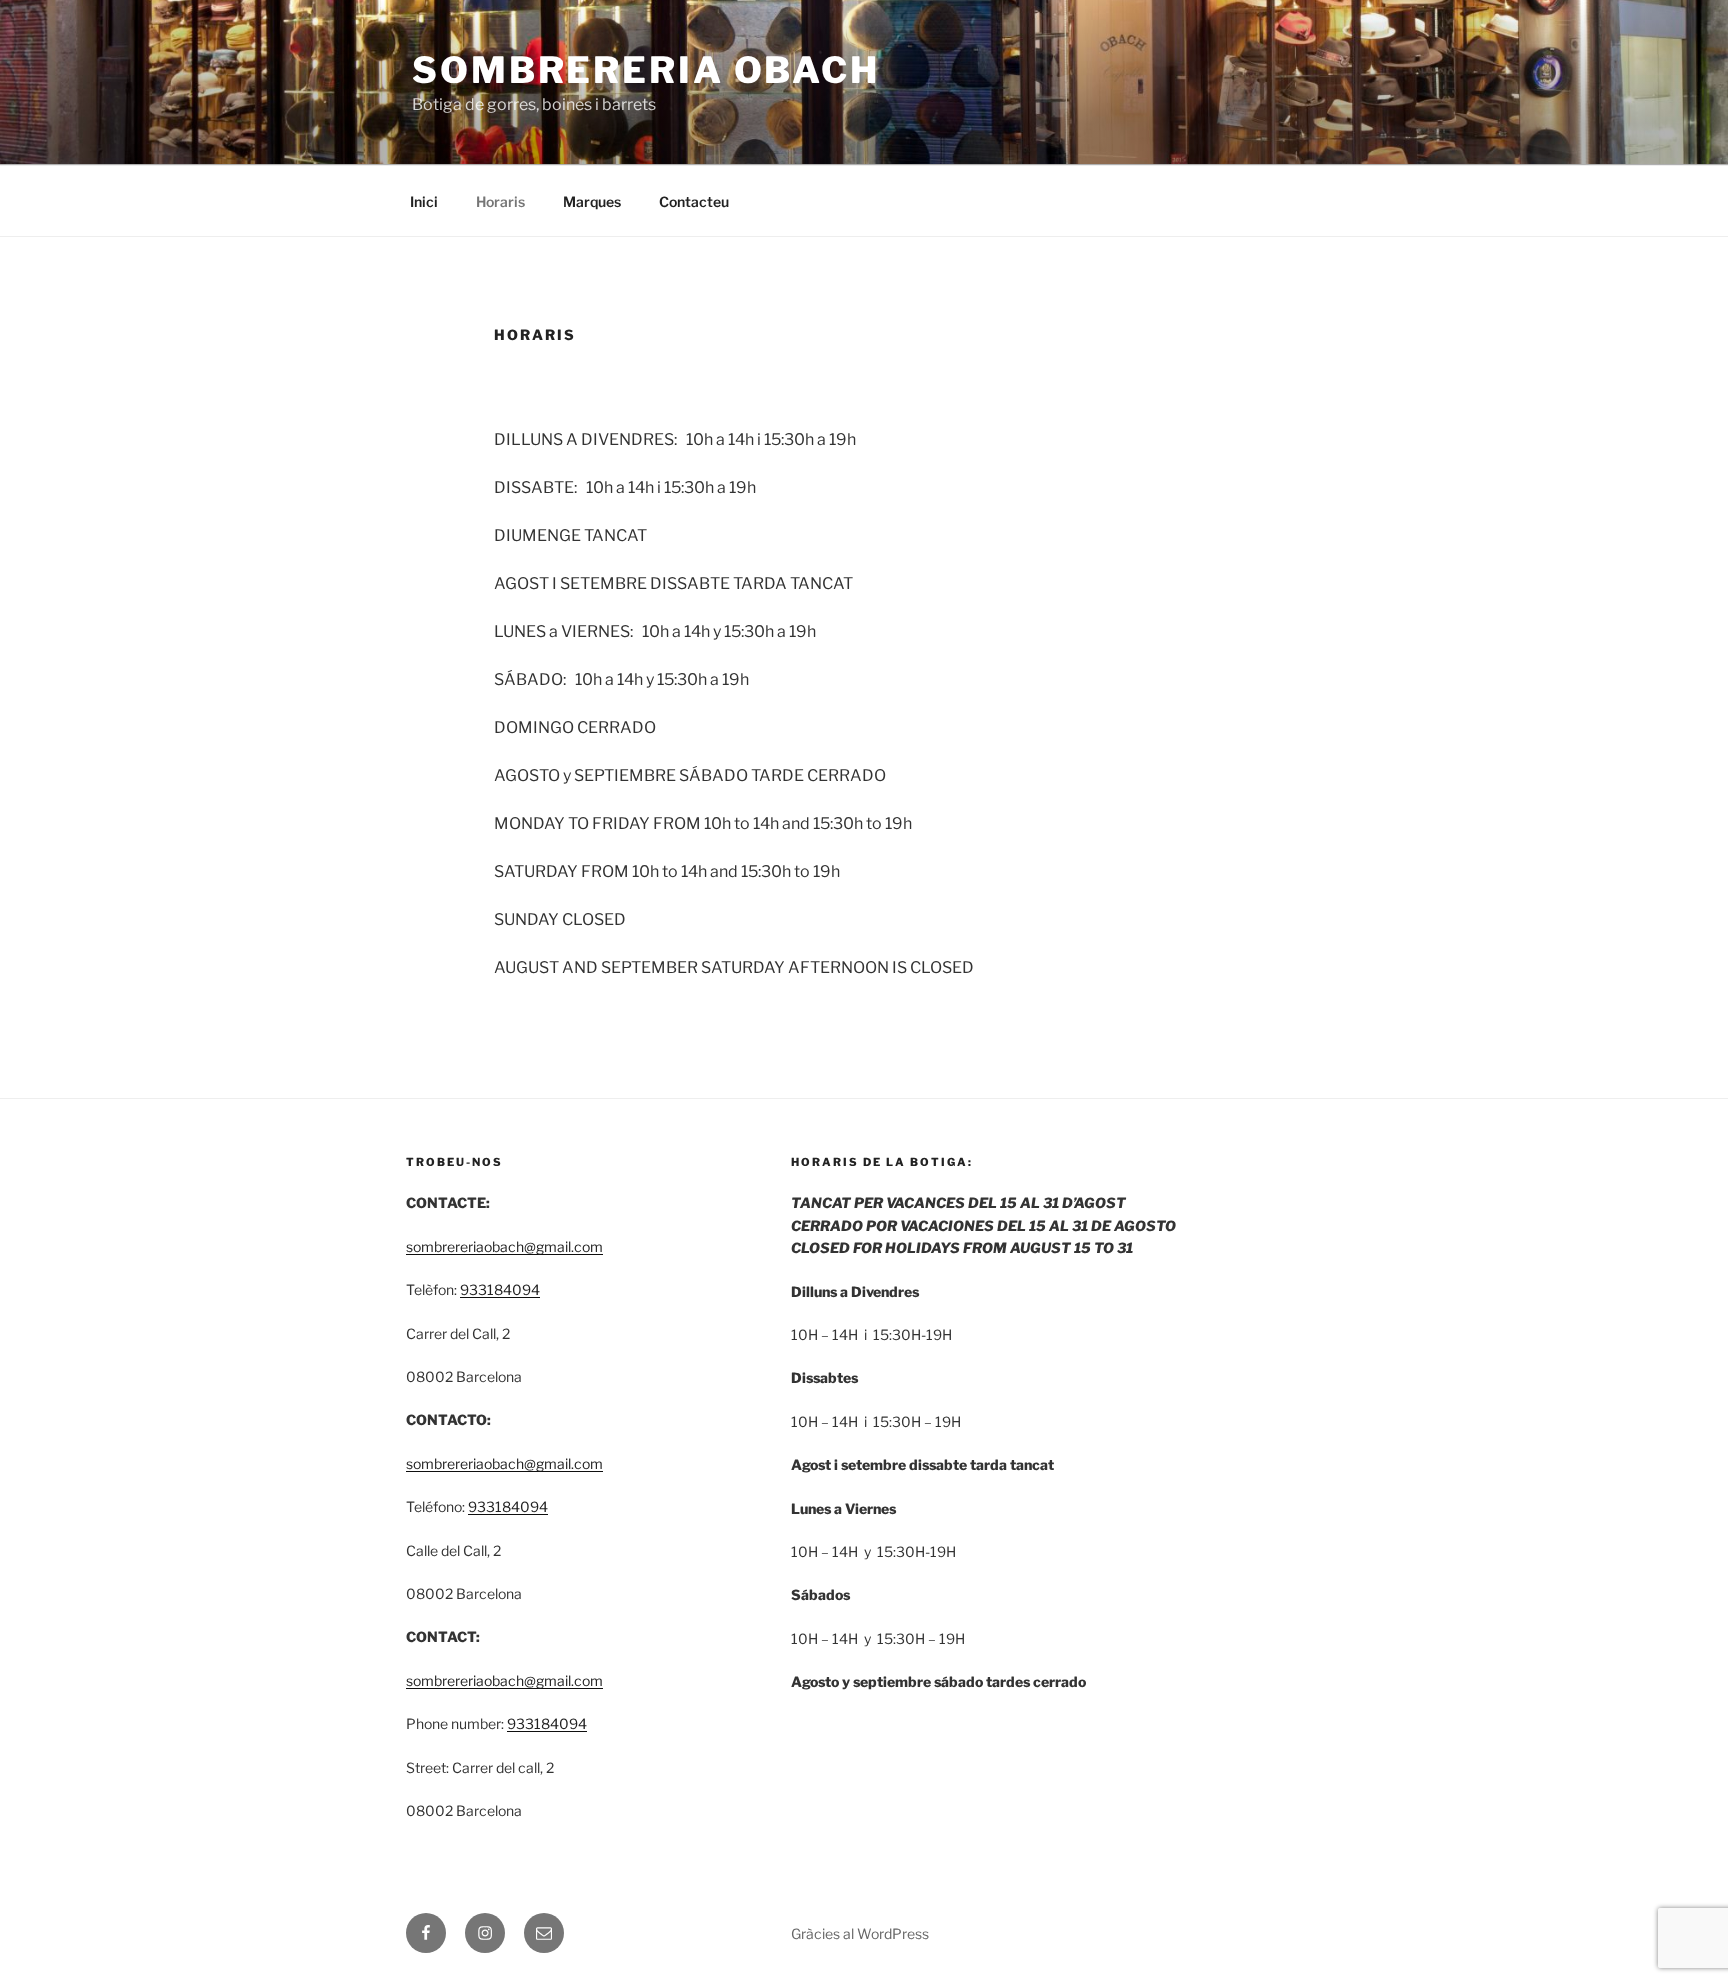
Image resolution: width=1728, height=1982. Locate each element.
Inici (424, 201)
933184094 (500, 1289)
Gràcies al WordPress (860, 1933)
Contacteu (694, 201)
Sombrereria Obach (646, 70)
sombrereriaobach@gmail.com (504, 1246)
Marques (592, 201)
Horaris (500, 201)
